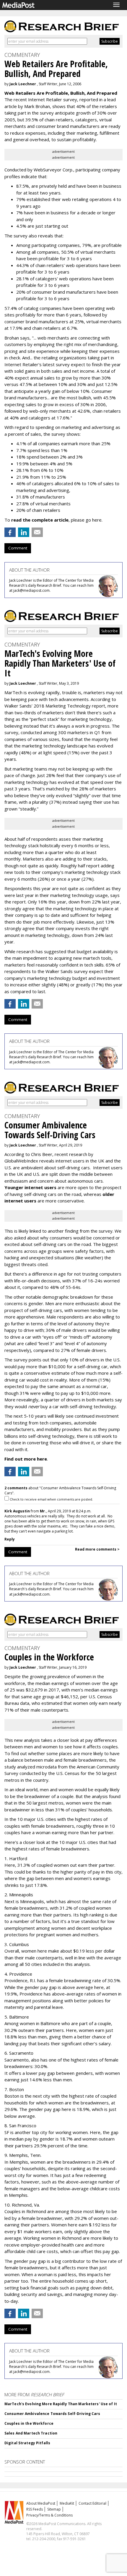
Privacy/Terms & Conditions (49, 2515)
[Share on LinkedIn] (24, 532)
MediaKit (67, 2503)
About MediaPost (41, 2503)
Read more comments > (97, 1549)
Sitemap (54, 2509)
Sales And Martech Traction (31, 2433)
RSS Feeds (35, 2509)
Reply (10, 1539)
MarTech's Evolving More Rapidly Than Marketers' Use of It (61, 2404)
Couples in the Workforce (29, 2423)
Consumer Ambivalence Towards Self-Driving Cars (52, 2414)
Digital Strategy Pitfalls (27, 2443)
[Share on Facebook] (10, 532)
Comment (18, 548)
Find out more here (26, 1459)
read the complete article (40, 520)
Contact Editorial (92, 2503)
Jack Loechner (23, 84)
